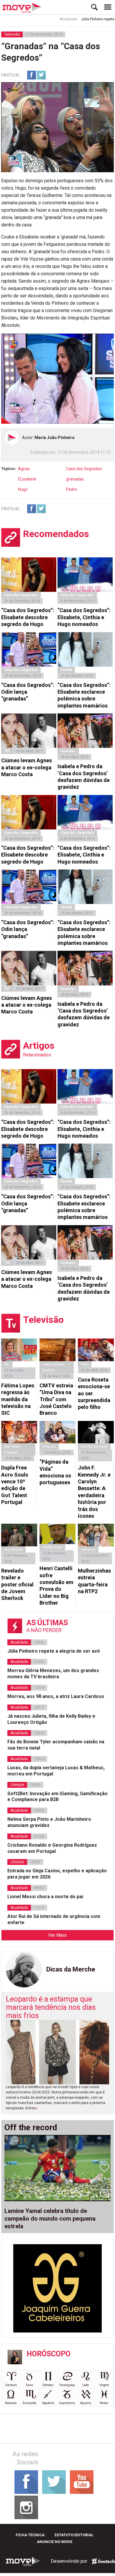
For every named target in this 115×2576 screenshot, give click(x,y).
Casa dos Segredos (84, 469)
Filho (85, 1364)
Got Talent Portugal (12, 1449)
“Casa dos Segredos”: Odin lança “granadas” (28, 692)
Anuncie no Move (55, 2542)
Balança (11, 2403)
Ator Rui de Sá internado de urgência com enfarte (54, 1919)
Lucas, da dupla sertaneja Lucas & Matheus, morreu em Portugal (56, 1771)
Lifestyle (17, 1785)
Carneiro (11, 2385)
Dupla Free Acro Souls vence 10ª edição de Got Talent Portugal (15, 1485)
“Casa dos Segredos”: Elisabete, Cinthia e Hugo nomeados (84, 617)
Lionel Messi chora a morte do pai (45, 1897)
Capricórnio (67, 2403)
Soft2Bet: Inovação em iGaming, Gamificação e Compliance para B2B (57, 1797)
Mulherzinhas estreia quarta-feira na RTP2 (94, 1581)
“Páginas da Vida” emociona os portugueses (55, 1472)
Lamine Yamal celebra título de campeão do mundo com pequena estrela (50, 2219)
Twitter (41, 75)
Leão (86, 2385)
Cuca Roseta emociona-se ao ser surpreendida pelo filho (94, 1393)
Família (66, 670)
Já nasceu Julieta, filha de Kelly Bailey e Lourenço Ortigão (51, 1719)
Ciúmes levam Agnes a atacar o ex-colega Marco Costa (27, 767)
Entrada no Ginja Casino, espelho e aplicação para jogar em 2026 (57, 1874)
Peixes (104, 2403)
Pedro (72, 489)
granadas (75, 479)
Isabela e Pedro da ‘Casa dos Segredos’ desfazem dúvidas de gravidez (84, 777)
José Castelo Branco (53, 1367)
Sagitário (48, 2403)
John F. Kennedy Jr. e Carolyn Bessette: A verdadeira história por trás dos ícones (94, 1492)
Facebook (32, 75)
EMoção (49, 1447)
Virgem (104, 2385)
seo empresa (103, 2561)
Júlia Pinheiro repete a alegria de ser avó (54, 1651)
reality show (52, 1547)
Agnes (24, 469)
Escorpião (29, 2403)
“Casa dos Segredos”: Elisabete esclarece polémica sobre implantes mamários (84, 695)
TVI (7, 751)
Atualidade (55, 19)
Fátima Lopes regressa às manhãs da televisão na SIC (18, 1399)
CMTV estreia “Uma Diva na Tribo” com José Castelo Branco (56, 1399)
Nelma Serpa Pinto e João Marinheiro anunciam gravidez (49, 1822)
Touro (29, 2385)
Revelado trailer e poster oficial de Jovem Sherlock (17, 1584)
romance (88, 1550)
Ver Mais (57, 1935)
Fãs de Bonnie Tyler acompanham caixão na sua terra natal (56, 1745)
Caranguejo (67, 2385)
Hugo (23, 489)
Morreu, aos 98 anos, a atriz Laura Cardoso (56, 1696)
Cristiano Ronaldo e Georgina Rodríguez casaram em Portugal (52, 1848)
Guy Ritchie (13, 1550)
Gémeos (48, 2385)
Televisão (12, 34)
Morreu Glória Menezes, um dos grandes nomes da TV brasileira (53, 1674)
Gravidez (68, 751)
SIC (7, 1364)
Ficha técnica (30, 2535)
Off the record (31, 2128)
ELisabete (27, 479)
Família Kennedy (94, 1447)
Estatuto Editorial (74, 2535)
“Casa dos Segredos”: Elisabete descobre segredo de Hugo (28, 617)
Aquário (86, 2403)
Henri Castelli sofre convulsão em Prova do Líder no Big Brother (56, 1586)
